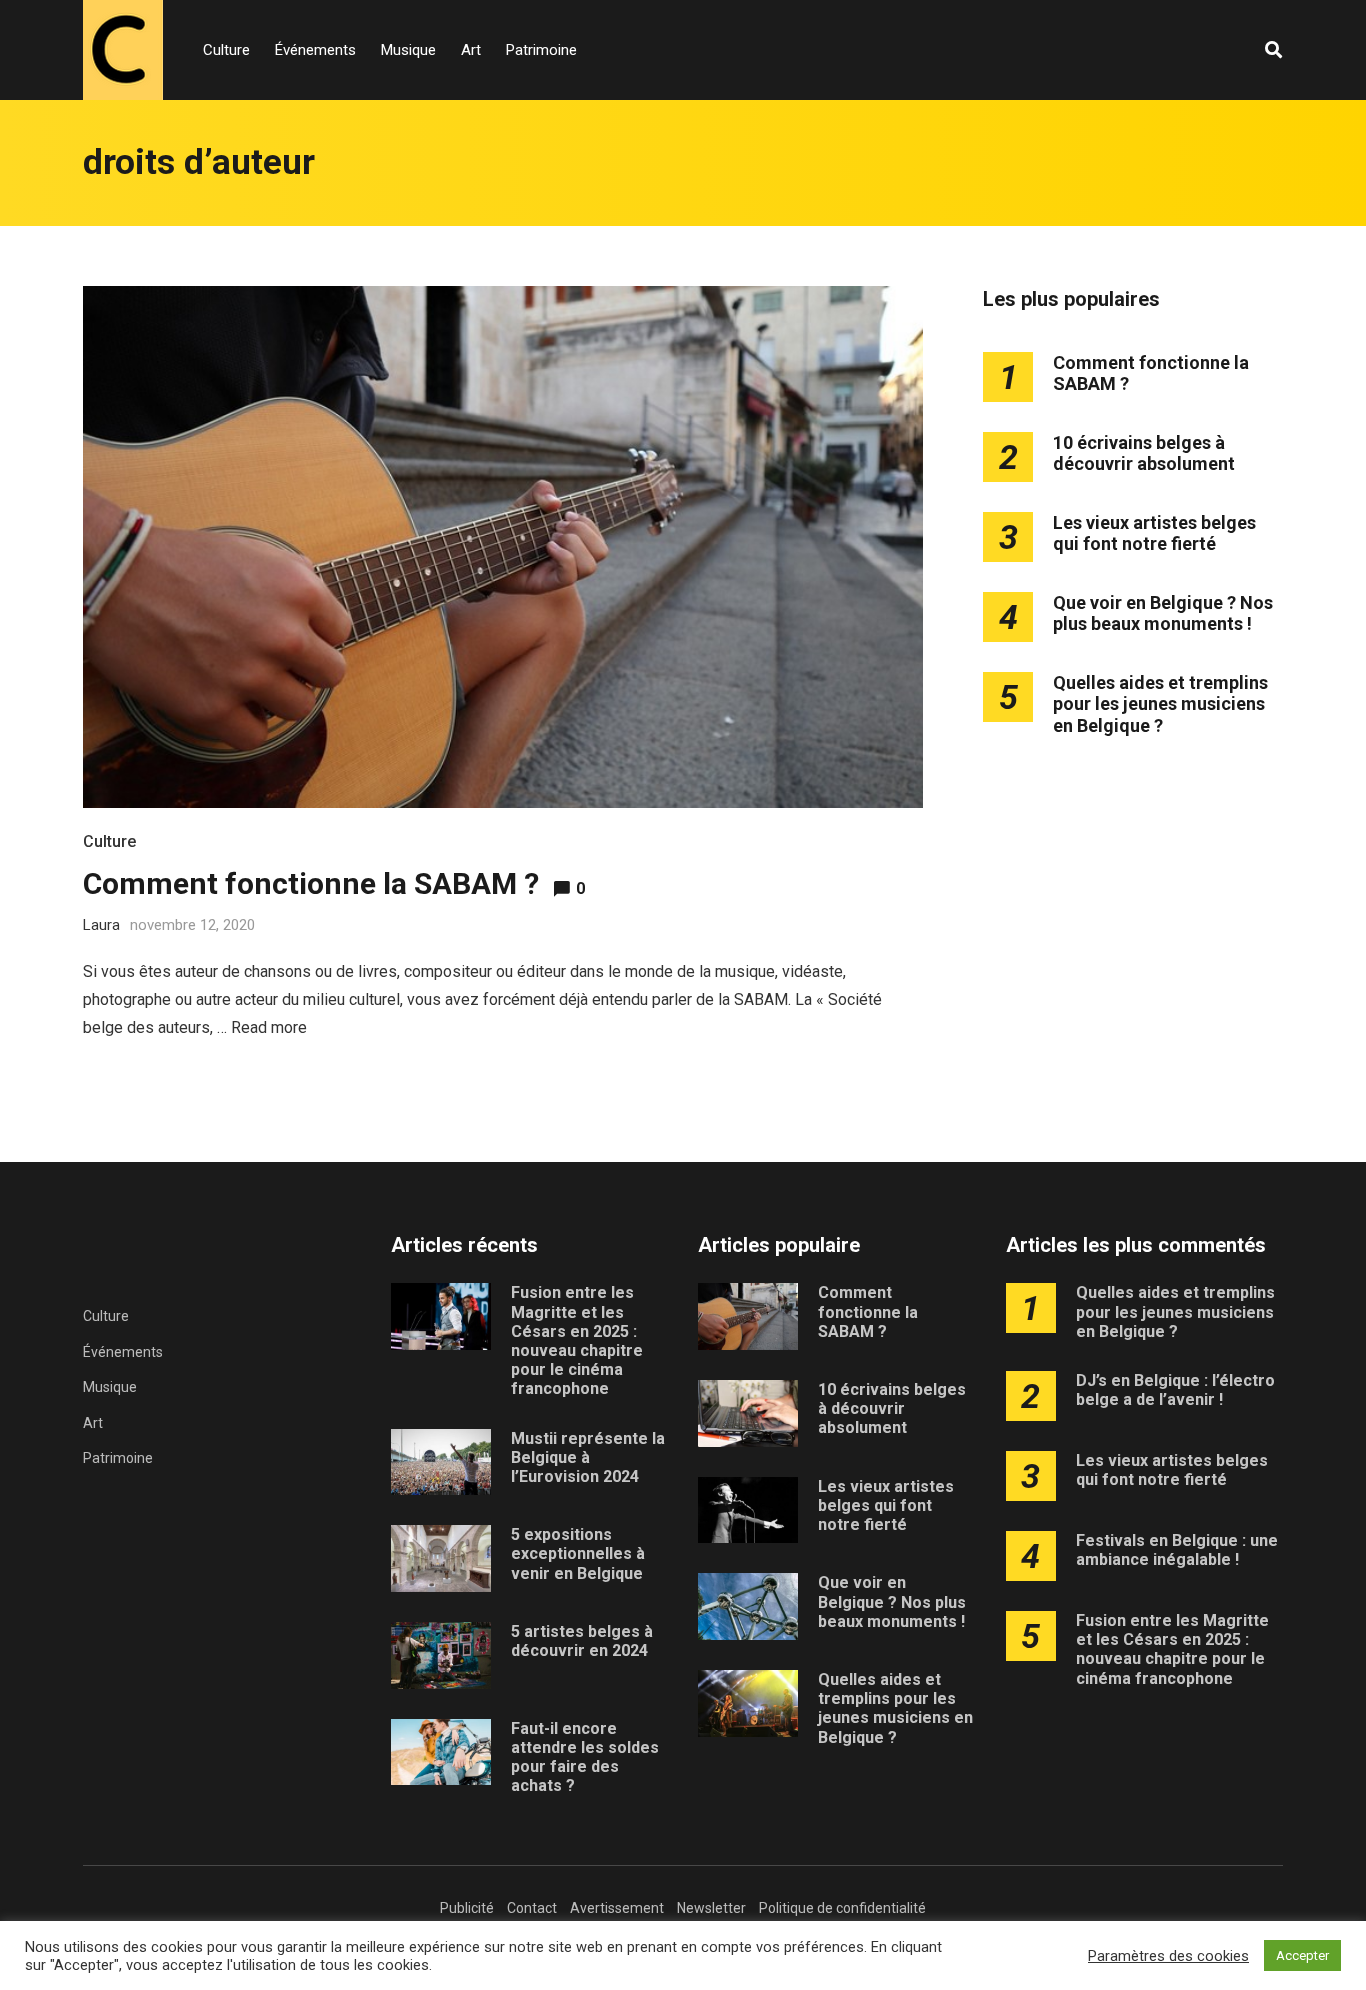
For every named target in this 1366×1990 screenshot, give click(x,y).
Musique (408, 50)
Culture (226, 50)
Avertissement (617, 1908)
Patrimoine (541, 50)
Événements (315, 50)
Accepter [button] (1302, 1955)
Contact (532, 1908)
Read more (269, 1027)
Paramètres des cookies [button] (1168, 1956)
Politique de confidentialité (842, 1908)
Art (471, 50)
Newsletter (711, 1908)
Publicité (467, 1908)
